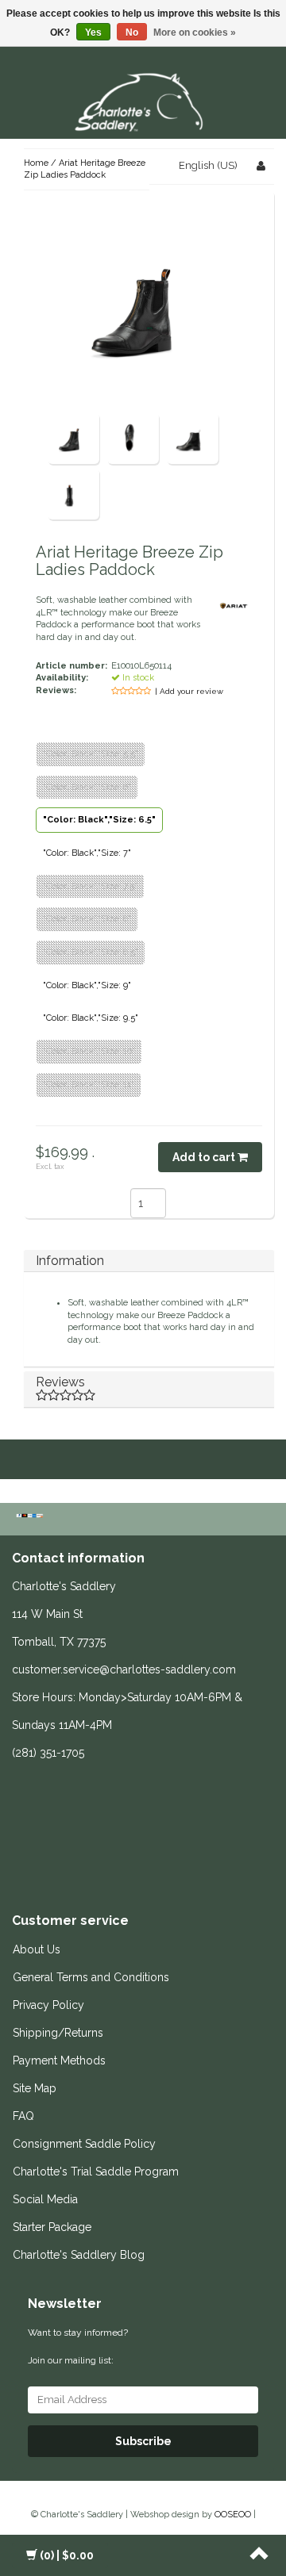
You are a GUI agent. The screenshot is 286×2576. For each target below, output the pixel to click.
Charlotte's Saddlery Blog (79, 2255)
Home (36, 163)
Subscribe (143, 2441)
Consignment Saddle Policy (84, 2144)
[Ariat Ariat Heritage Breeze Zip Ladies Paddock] (73, 437)
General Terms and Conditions (91, 1977)
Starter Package (52, 2227)
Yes (93, 33)
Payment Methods (59, 2060)
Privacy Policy (48, 2005)
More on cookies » (195, 33)
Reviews (60, 1382)
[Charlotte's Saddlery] (143, 100)
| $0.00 (67, 2555)
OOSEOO (233, 2515)
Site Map (35, 2088)
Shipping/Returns (58, 2033)
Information (70, 1261)
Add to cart (205, 1157)
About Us (37, 1949)
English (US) (208, 165)
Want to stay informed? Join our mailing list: (78, 2346)
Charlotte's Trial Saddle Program (96, 2172)
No (132, 33)
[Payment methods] (31, 1517)
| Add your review (189, 691)
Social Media (45, 2199)
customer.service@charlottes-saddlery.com (124, 1669)
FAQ (23, 2116)
